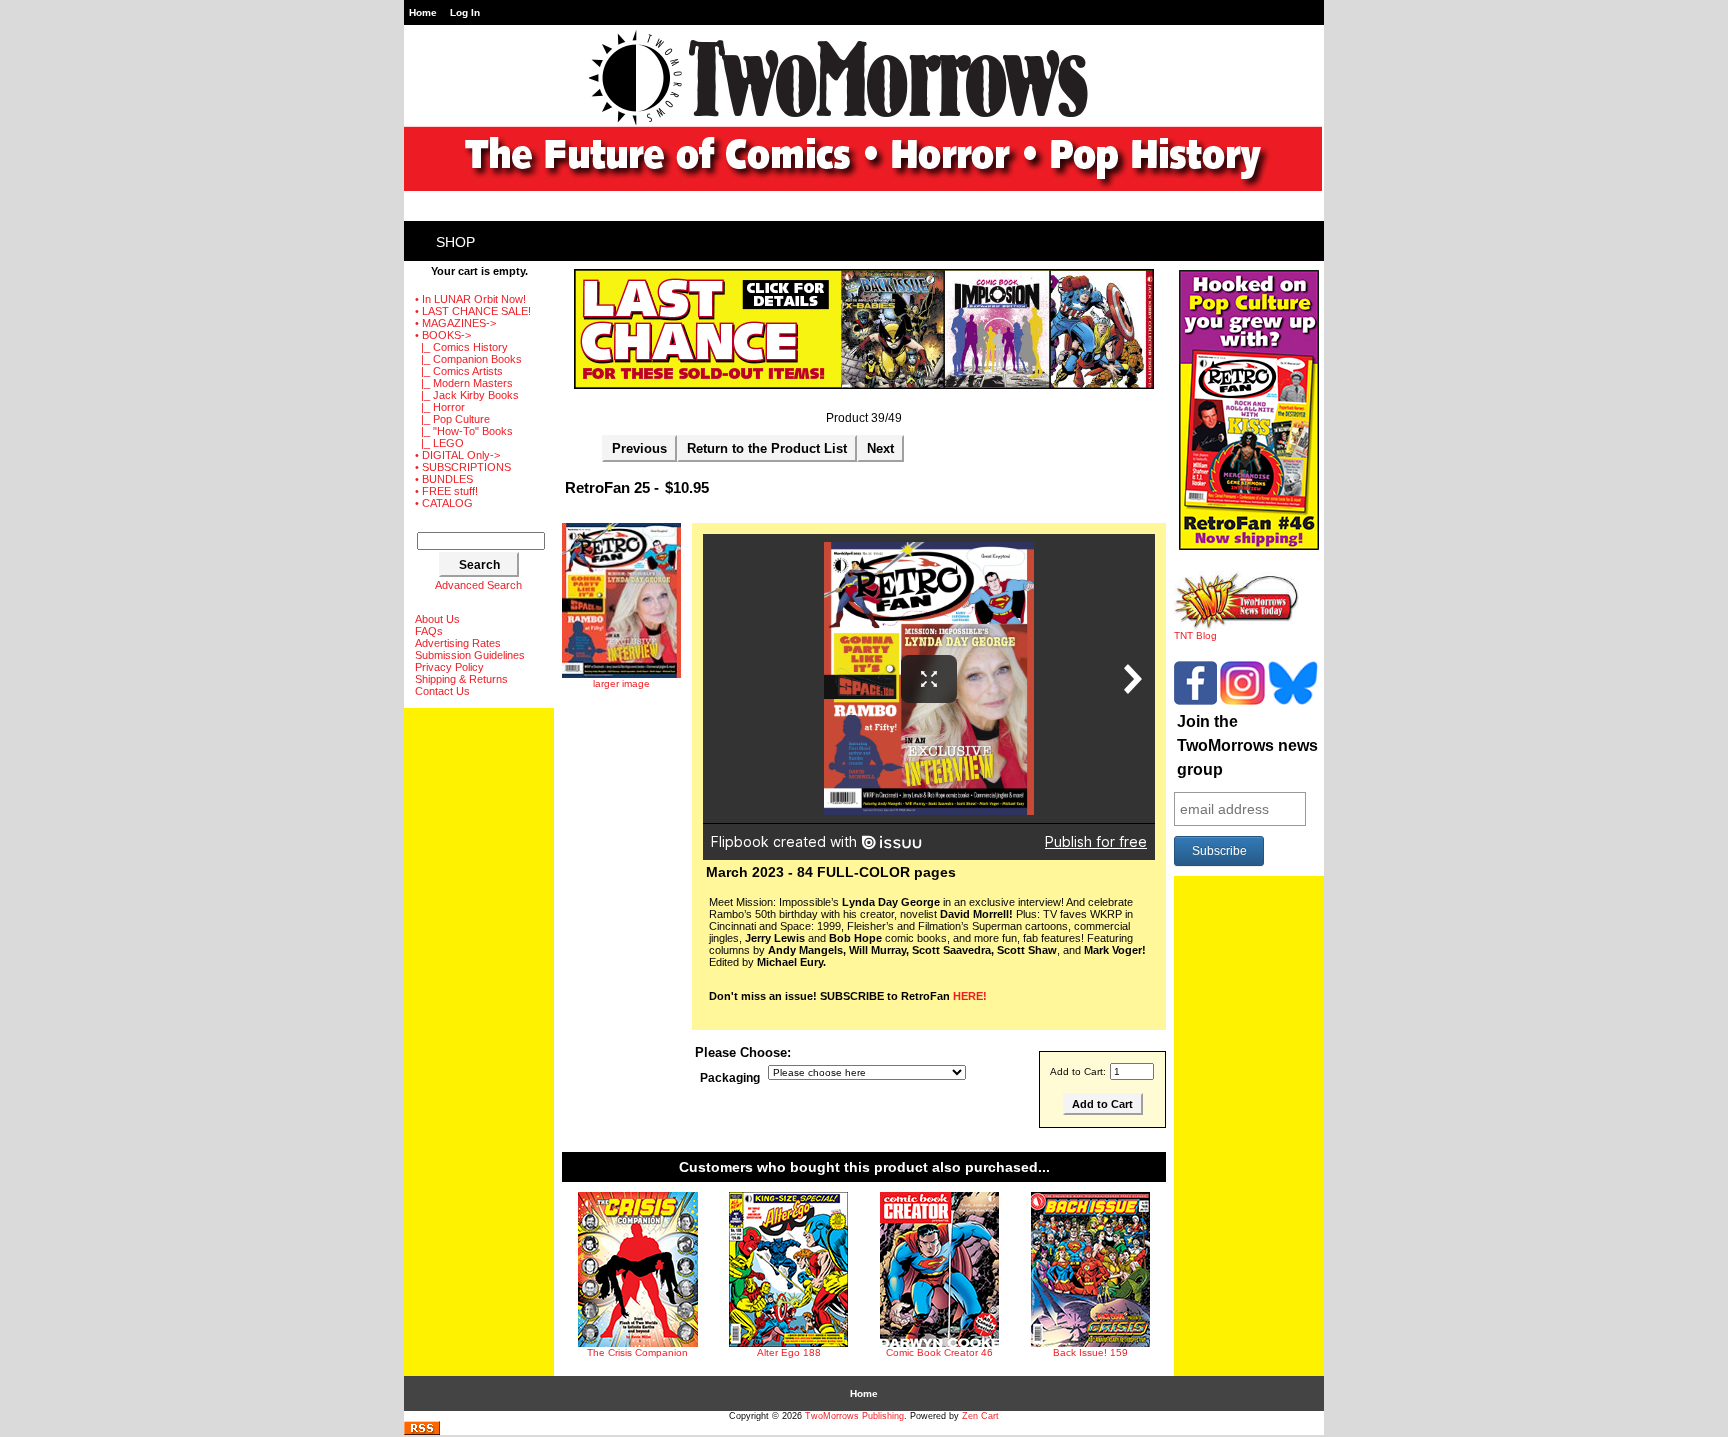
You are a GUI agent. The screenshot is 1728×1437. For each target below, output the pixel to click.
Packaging (730, 1078)
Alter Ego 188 (789, 1352)
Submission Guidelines (470, 655)
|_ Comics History (461, 347)
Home (423, 12)
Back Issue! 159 (1090, 1352)
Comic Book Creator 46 (939, 1352)
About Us (437, 619)
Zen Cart (980, 1416)
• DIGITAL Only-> (457, 455)
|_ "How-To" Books (464, 431)
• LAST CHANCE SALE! (473, 311)
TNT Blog (1195, 635)
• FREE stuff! (446, 491)
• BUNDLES (444, 479)
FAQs (429, 631)
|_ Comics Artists (459, 371)
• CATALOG (444, 503)
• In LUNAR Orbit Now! (470, 299)
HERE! (970, 996)
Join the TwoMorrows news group (1247, 745)
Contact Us (442, 691)
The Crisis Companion (637, 1352)
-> (443, 335)
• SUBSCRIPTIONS (463, 467)
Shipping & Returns (461, 679)
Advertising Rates (458, 643)
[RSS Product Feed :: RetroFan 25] (422, 1431)
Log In (465, 12)
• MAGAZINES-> (455, 323)
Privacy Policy (449, 667)
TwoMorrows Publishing (854, 1416)
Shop (455, 242)
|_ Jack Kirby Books (467, 395)
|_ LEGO (439, 443)
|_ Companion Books (468, 359)
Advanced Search (478, 585)
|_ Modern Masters (464, 383)
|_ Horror (440, 407)
